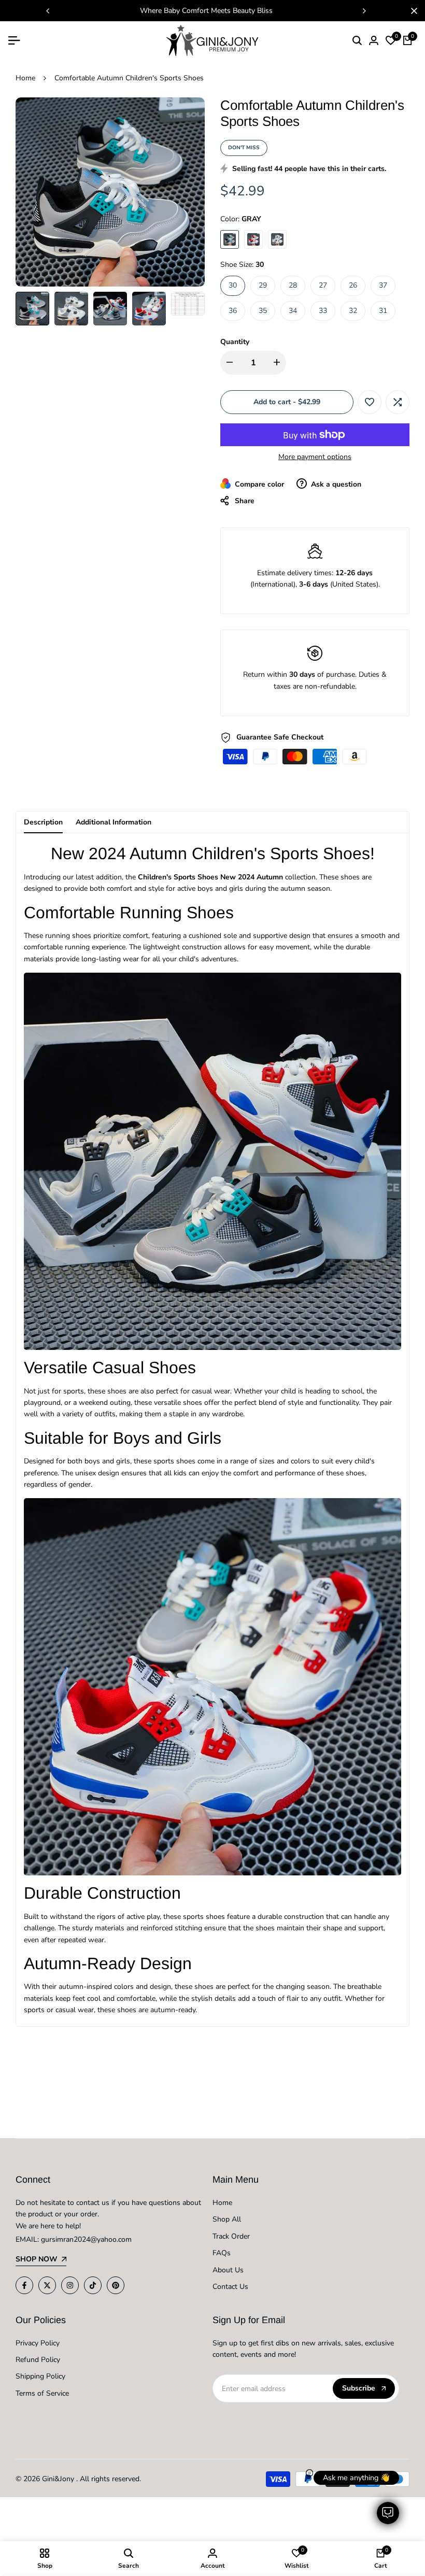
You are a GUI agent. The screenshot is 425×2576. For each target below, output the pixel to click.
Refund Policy (38, 2360)
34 (293, 311)
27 (323, 285)
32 (353, 311)
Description (43, 822)
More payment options (315, 457)
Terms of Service (42, 2393)
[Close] (412, 11)
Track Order (231, 2236)
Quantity (235, 342)
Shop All (227, 2219)
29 (263, 285)
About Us (228, 2270)
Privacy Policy (38, 2343)
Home (25, 78)
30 (233, 285)
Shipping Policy (40, 2376)
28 (293, 285)
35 (263, 311)
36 (233, 311)
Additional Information (114, 822)
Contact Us (230, 2287)
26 (353, 285)
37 (383, 285)
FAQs (222, 2253)
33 (323, 311)
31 (383, 311)
